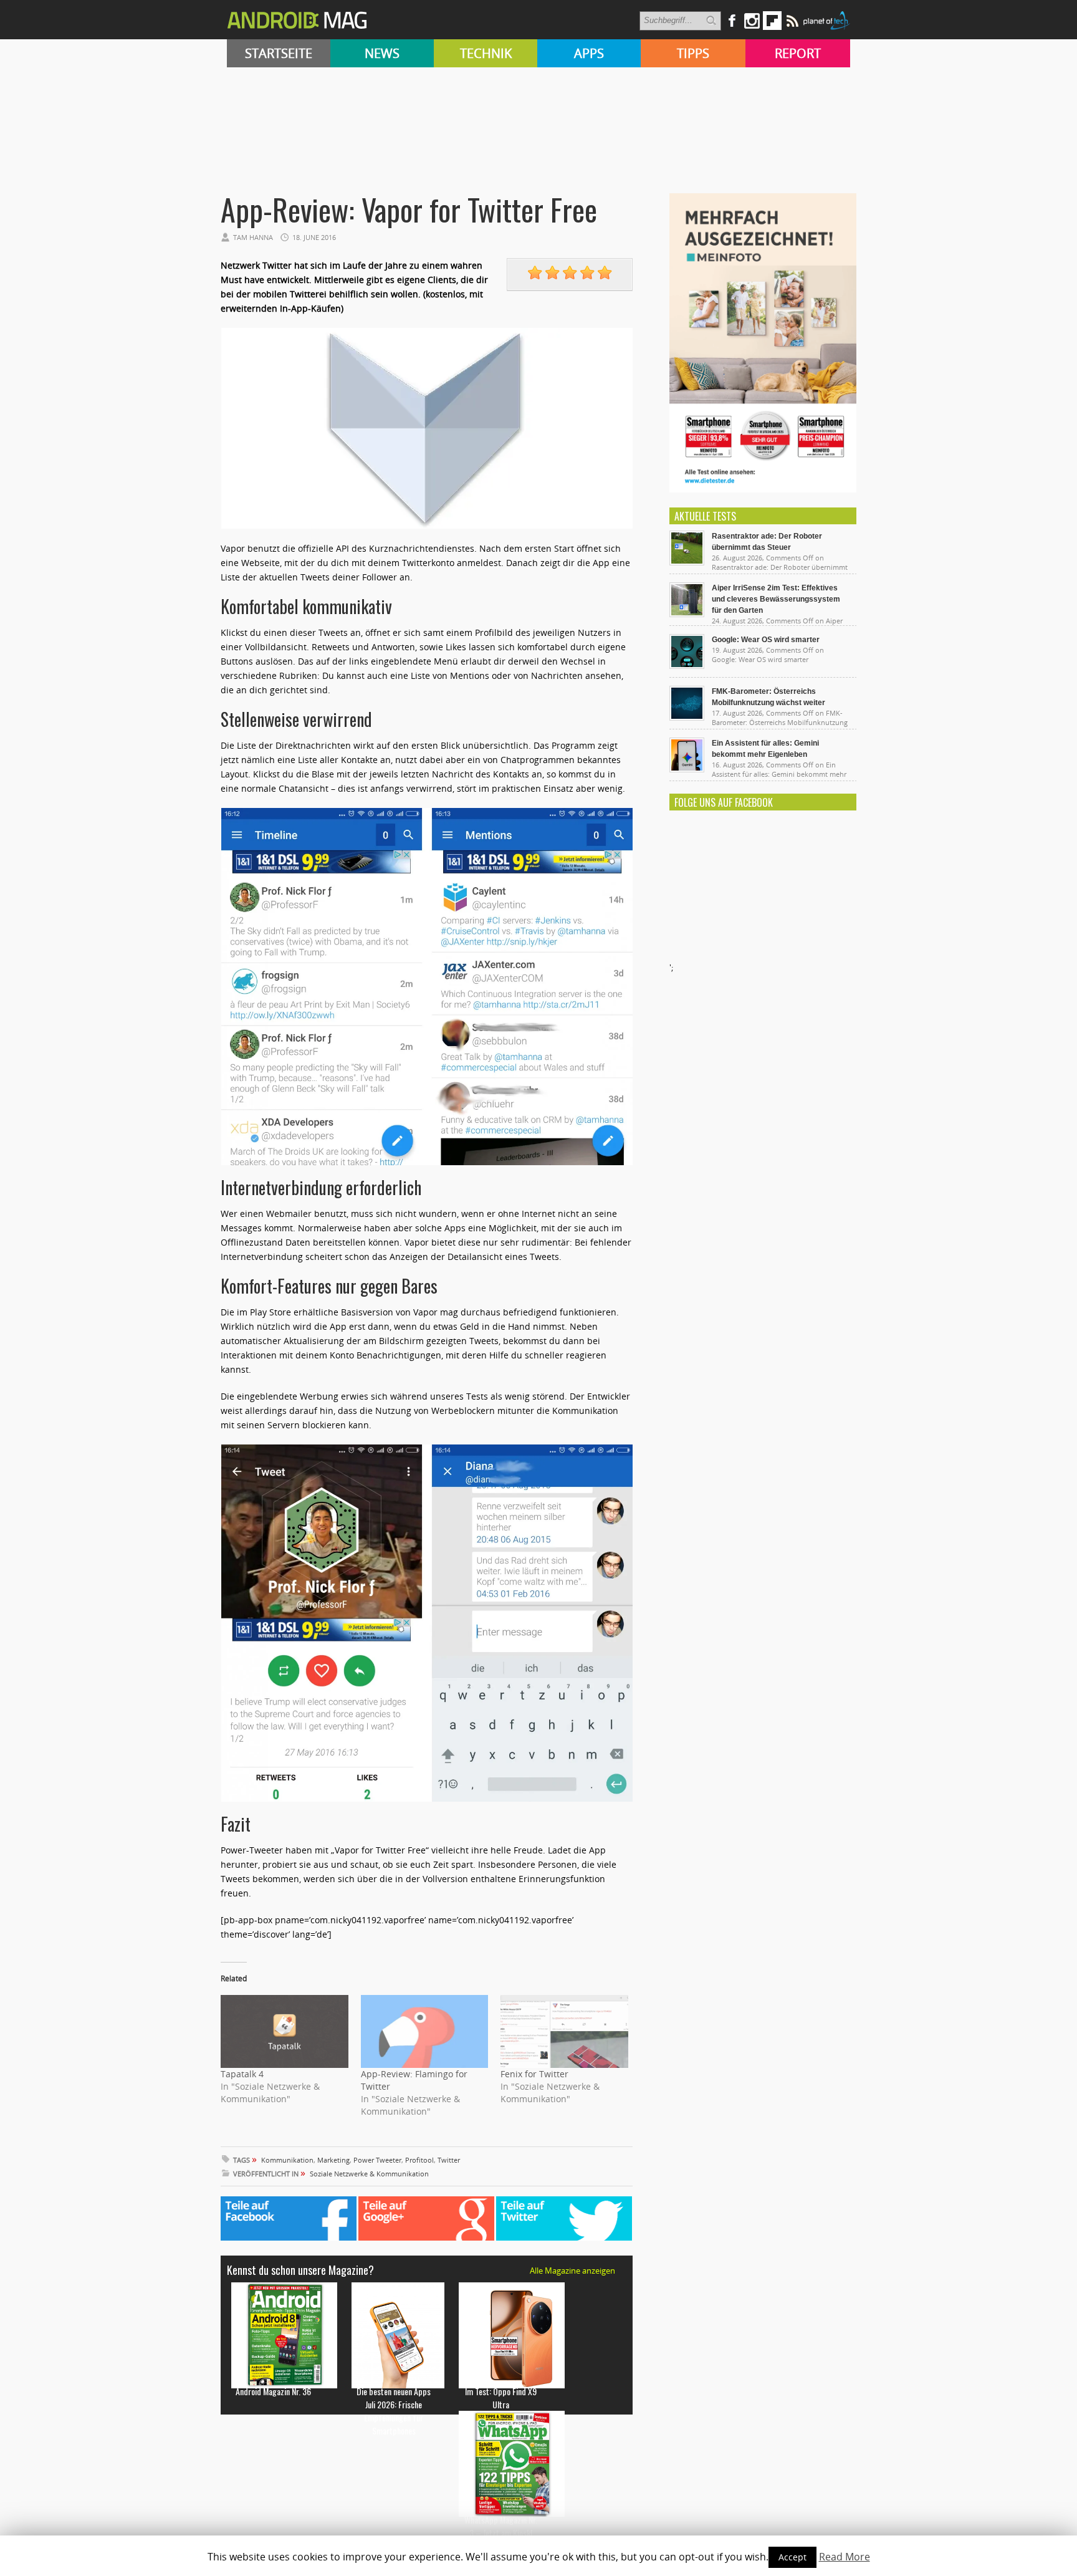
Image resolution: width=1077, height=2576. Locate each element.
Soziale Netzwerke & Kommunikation (369, 2174)
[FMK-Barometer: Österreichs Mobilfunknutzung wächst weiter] (687, 718)
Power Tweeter (377, 2160)
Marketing (333, 2160)
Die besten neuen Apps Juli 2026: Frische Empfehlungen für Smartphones (394, 2411)
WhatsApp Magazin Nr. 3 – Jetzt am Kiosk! (501, 2526)
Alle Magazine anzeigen (572, 2271)
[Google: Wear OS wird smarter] (687, 666)
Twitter (449, 2160)
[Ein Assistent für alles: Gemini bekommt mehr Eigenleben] (687, 769)
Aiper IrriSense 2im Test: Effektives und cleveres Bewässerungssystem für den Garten (776, 599)
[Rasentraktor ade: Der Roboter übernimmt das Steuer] (687, 562)
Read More (845, 2557)
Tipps (693, 53)
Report (798, 53)
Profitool (419, 2160)
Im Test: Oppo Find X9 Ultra (501, 2398)
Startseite (279, 53)
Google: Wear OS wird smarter (766, 640)
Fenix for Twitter (534, 2074)
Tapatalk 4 (242, 2074)
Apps (589, 53)
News (382, 53)
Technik (486, 53)
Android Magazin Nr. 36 (273, 2391)
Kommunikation (287, 2160)
